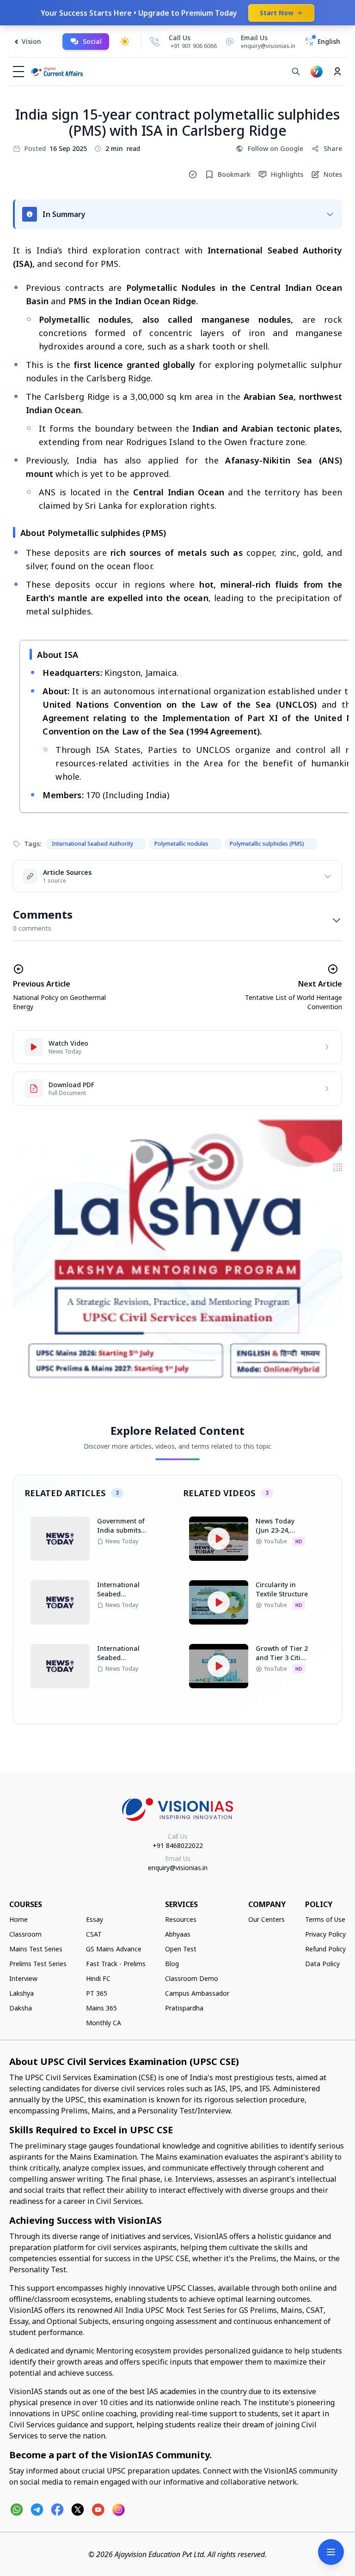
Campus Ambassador (197, 1993)
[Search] (296, 72)
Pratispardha (184, 2008)
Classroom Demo (192, 1978)
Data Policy (322, 1964)
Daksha (21, 2008)
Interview (23, 1978)
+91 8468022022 (178, 1845)
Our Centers (266, 1919)
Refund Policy (325, 1949)
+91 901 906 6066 (194, 46)
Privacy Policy (325, 1934)
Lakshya (21, 1993)
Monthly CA (104, 2023)
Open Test (181, 1949)
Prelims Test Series (38, 1964)
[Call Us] (155, 42)
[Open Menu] (331, 2552)
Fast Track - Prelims (116, 1964)
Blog (172, 1964)
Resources (181, 1919)
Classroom (25, 1934)
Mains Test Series (36, 1949)
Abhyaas (178, 1934)
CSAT (94, 1934)
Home (18, 1919)
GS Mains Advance (114, 1949)
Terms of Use (325, 1919)
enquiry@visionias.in (178, 1868)
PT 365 (97, 1993)
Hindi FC (98, 1978)
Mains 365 (101, 2008)
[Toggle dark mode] (125, 42)
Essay (95, 1919)
